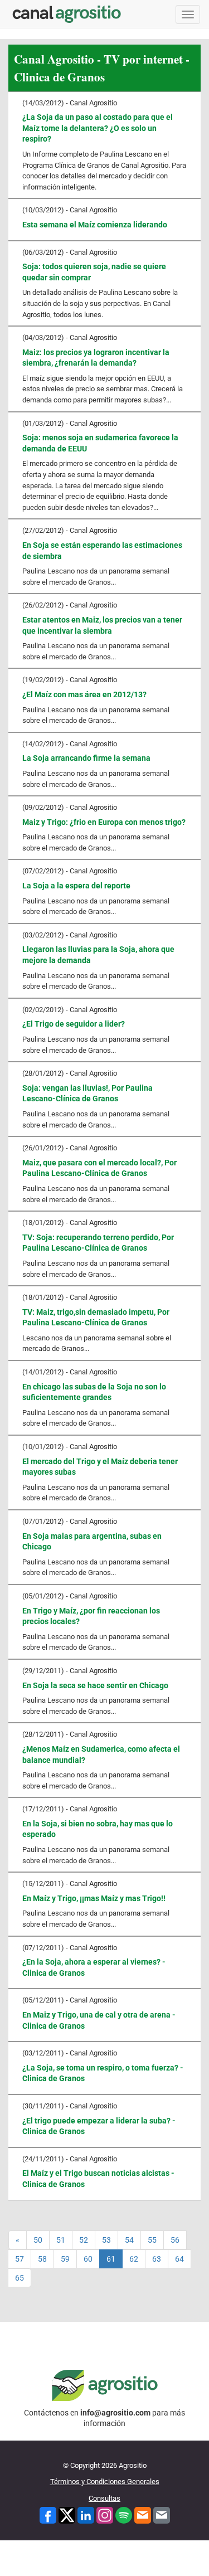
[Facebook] (48, 2514)
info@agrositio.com (115, 2413)
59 (65, 2259)
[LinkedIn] (86, 2514)
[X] (67, 2514)
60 (88, 2259)
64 (179, 2259)
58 (42, 2259)
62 (134, 2259)
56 (175, 2240)
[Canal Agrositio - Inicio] (67, 14)
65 (20, 2278)
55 (152, 2240)
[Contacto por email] (162, 2514)
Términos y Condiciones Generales (105, 2482)
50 (38, 2240)
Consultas (104, 2498)
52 (84, 2240)
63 (157, 2259)
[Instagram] (105, 2514)
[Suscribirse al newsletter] (143, 2514)
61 (111, 2259)
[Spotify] (124, 2514)
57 (20, 2259)
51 (61, 2240)
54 (129, 2240)
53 (106, 2240)
